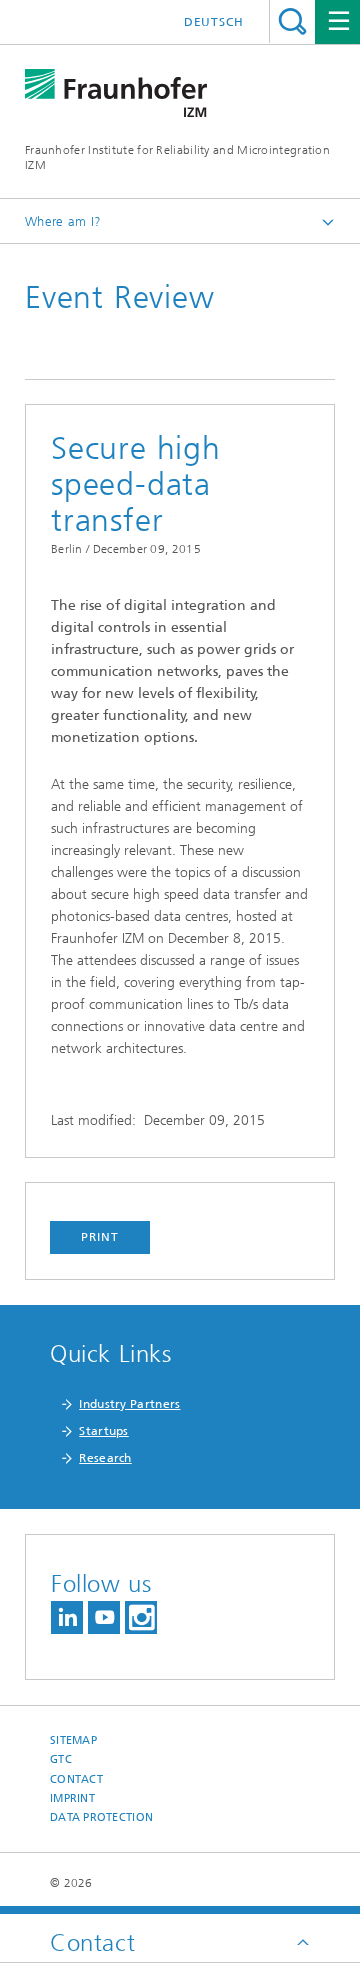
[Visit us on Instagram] (141, 1617)
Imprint (72, 1798)
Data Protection (101, 1817)
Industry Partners (129, 1404)
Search (292, 21)
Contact (76, 1779)
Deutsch (214, 22)
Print (100, 1237)
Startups (103, 1431)
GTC (61, 1759)
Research (105, 1458)
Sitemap (73, 1740)
